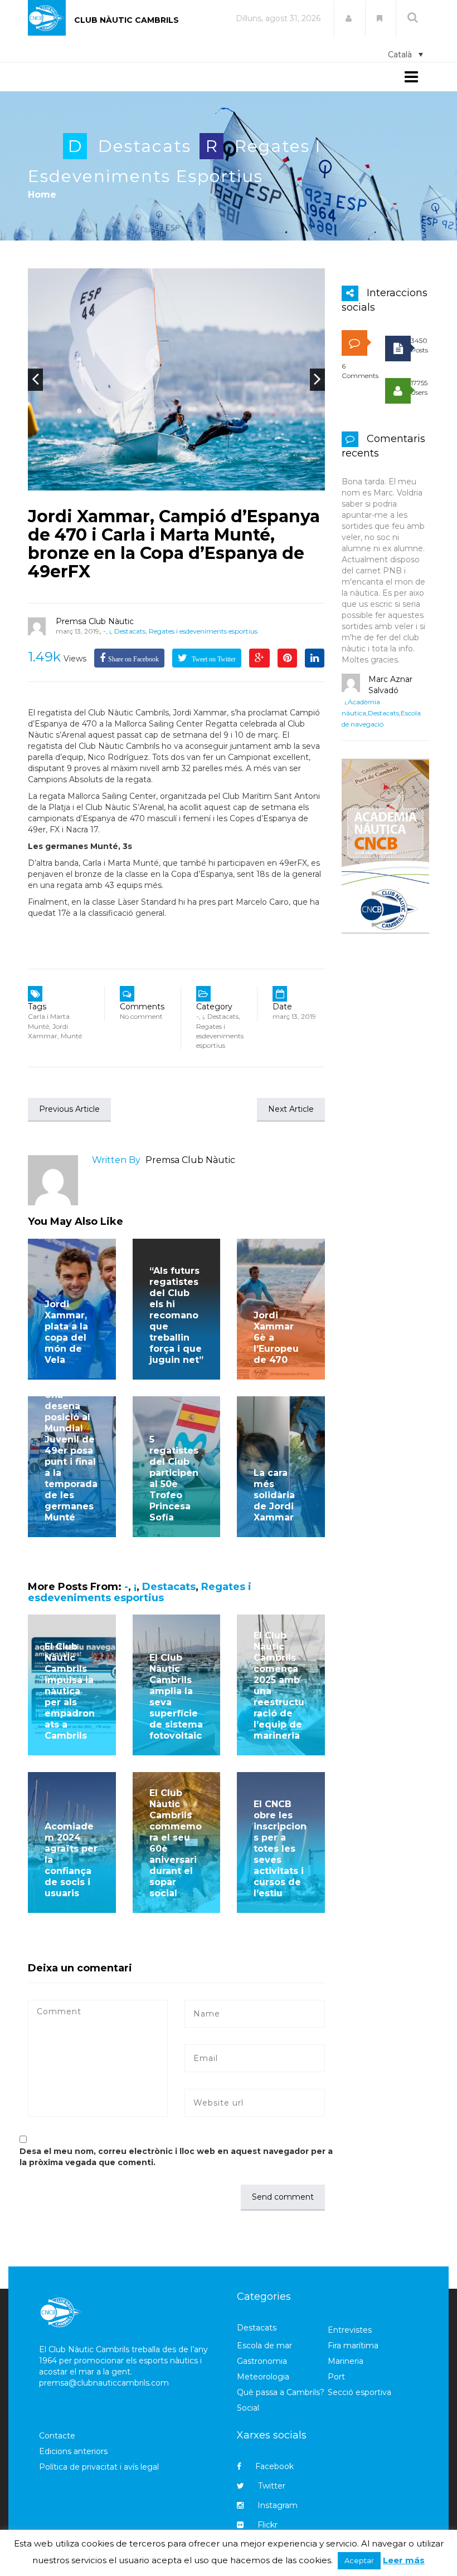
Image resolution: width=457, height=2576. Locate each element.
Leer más (404, 2560)
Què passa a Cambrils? (281, 2392)
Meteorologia (263, 2377)
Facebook (274, 2466)
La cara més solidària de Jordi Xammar (274, 1495)
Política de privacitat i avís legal (99, 2467)
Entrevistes (350, 2330)
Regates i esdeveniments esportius (203, 631)
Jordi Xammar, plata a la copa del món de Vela (66, 1332)
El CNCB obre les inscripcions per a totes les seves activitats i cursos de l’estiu (280, 1849)
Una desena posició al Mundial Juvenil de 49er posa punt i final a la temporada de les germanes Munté (71, 1456)
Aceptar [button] (359, 2560)
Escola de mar (264, 2346)
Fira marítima (353, 2346)
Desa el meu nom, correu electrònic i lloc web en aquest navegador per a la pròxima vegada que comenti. (176, 2157)
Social (248, 2408)
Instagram (278, 2505)
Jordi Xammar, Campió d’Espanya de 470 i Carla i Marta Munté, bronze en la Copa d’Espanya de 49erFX (174, 544)
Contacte (57, 2436)
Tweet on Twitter (213, 659)
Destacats (145, 146)
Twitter (272, 2486)
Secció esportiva (359, 2392)
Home (42, 195)
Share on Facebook (133, 659)
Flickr (268, 2525)
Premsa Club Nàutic (95, 621)
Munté (71, 1036)
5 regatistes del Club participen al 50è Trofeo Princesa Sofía (174, 1478)
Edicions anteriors (73, 2451)
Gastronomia (262, 2361)
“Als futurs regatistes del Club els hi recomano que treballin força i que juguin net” (176, 1315)
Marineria (346, 2361)
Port (336, 2377)
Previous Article (69, 1109)
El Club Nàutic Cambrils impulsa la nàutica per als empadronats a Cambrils (70, 1691)
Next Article (291, 1109)
